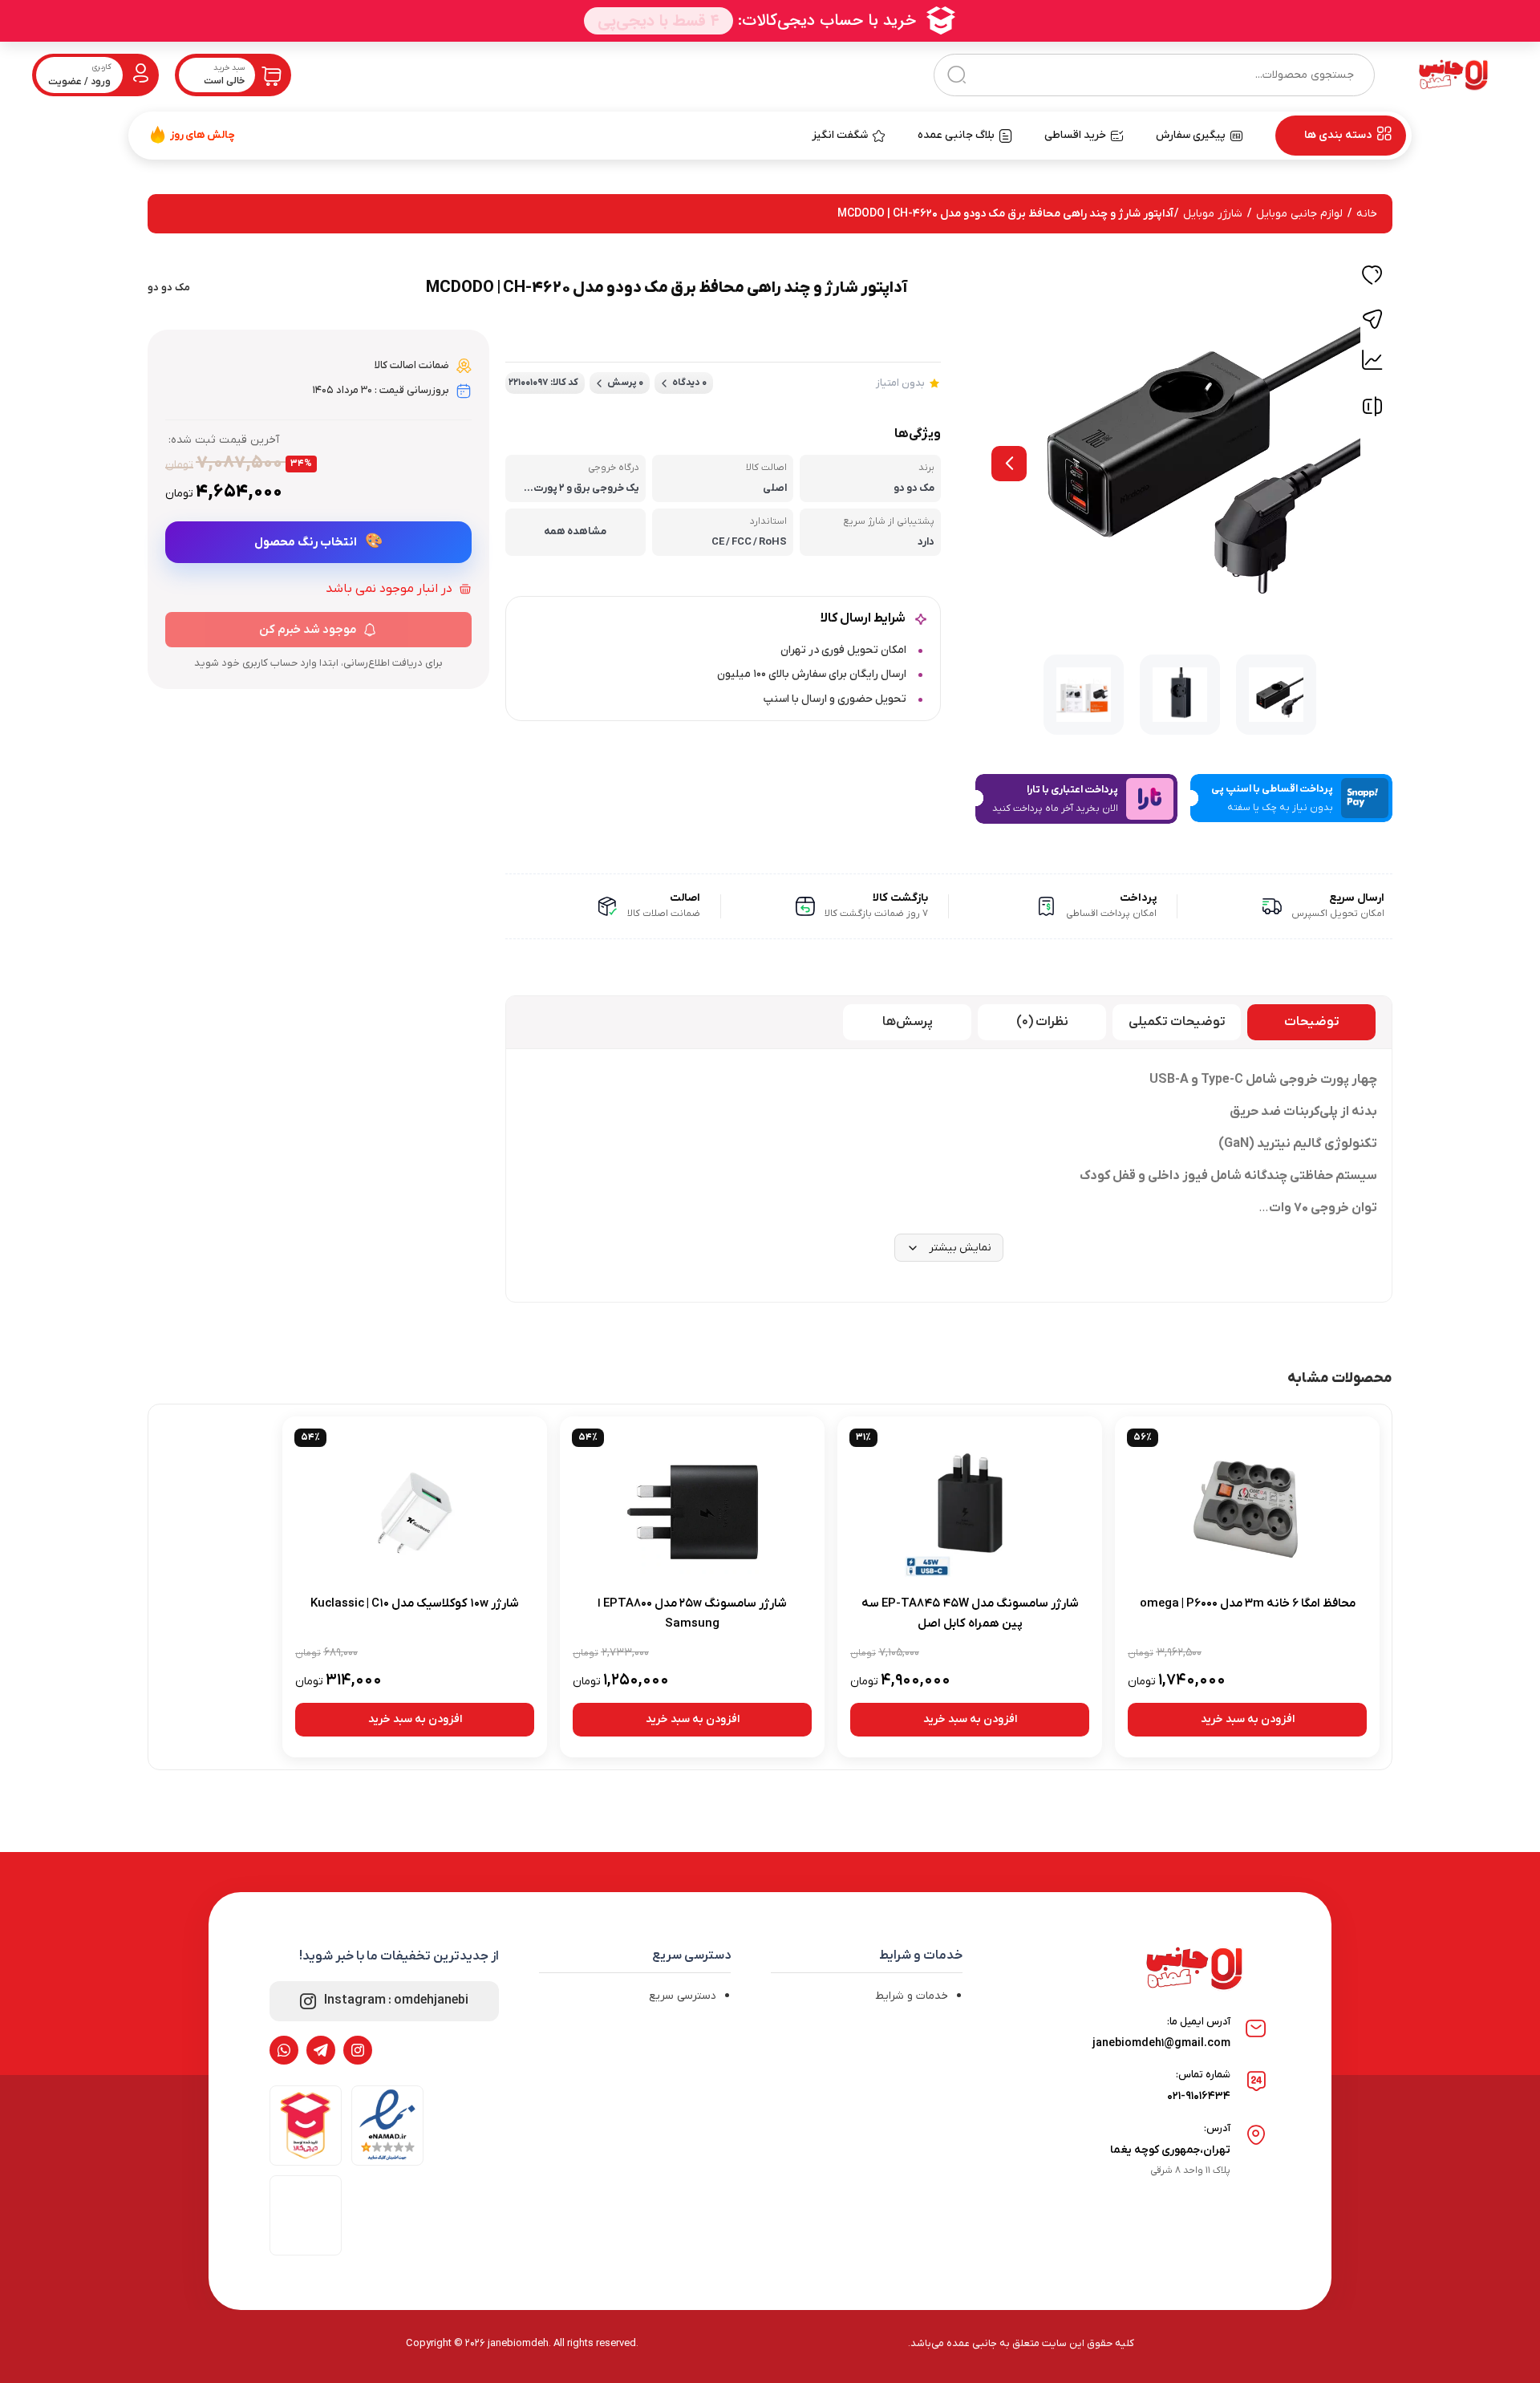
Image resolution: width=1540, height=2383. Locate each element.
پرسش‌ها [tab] (908, 1022)
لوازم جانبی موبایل (1299, 214)
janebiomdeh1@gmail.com (1161, 2043)
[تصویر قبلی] (1009, 464)
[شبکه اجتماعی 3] (284, 2050)
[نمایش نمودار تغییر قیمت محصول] (1372, 360)
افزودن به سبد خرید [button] (1248, 1719)
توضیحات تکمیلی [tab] (1177, 1022)
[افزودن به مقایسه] (1372, 410)
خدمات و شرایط (912, 1996)
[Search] (956, 75)
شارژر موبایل (1213, 214)
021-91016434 (1199, 2096)
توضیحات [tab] (1312, 1022)
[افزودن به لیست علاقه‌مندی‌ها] (1372, 278)
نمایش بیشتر (960, 1248)
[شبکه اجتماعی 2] (321, 2050)
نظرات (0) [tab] (1042, 1022)
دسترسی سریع (683, 1996)
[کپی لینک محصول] (1372, 319)
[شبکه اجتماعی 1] (358, 2050)
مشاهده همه (575, 531)
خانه (1367, 214)
